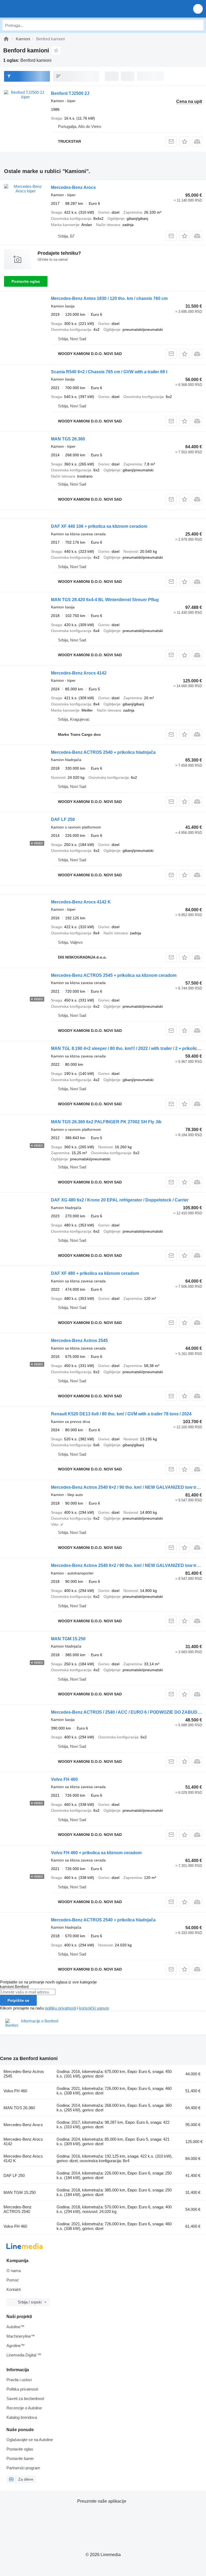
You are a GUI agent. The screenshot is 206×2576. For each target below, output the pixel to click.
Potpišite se (18, 2000)
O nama (14, 2271)
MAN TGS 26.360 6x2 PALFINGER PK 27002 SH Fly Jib (106, 1122)
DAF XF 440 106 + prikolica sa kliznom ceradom (99, 526)
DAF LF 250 (63, 819)
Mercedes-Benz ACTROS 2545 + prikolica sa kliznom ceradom (114, 975)
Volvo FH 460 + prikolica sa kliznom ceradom (96, 1853)
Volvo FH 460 (64, 1779)
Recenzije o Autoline (24, 2408)
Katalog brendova (22, 2417)
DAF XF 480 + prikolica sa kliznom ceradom (95, 1273)
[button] (198, 9)
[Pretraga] (198, 25)
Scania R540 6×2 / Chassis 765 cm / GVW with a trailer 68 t (109, 372)
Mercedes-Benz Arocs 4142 (79, 673)
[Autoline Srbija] (35, 9)
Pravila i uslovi (19, 2380)
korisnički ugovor (94, 2008)
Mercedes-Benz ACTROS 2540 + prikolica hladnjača (103, 752)
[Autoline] (6, 39)
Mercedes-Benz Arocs (73, 187)
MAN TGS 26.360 (68, 439)
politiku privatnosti (61, 2008)
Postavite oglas (26, 281)
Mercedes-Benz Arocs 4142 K (81, 902)
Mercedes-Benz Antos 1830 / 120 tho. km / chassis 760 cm (109, 298)
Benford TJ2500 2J (70, 93)
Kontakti (14, 2289)
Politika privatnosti (22, 2389)
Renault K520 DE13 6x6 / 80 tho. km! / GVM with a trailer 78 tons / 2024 (121, 1414)
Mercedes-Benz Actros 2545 (79, 1341)
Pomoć (13, 2280)
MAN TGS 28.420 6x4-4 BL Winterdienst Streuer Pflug (105, 600)
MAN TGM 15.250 (68, 1639)
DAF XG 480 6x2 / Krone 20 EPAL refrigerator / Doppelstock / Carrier (120, 1200)
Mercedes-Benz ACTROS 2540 (18, 2209)
